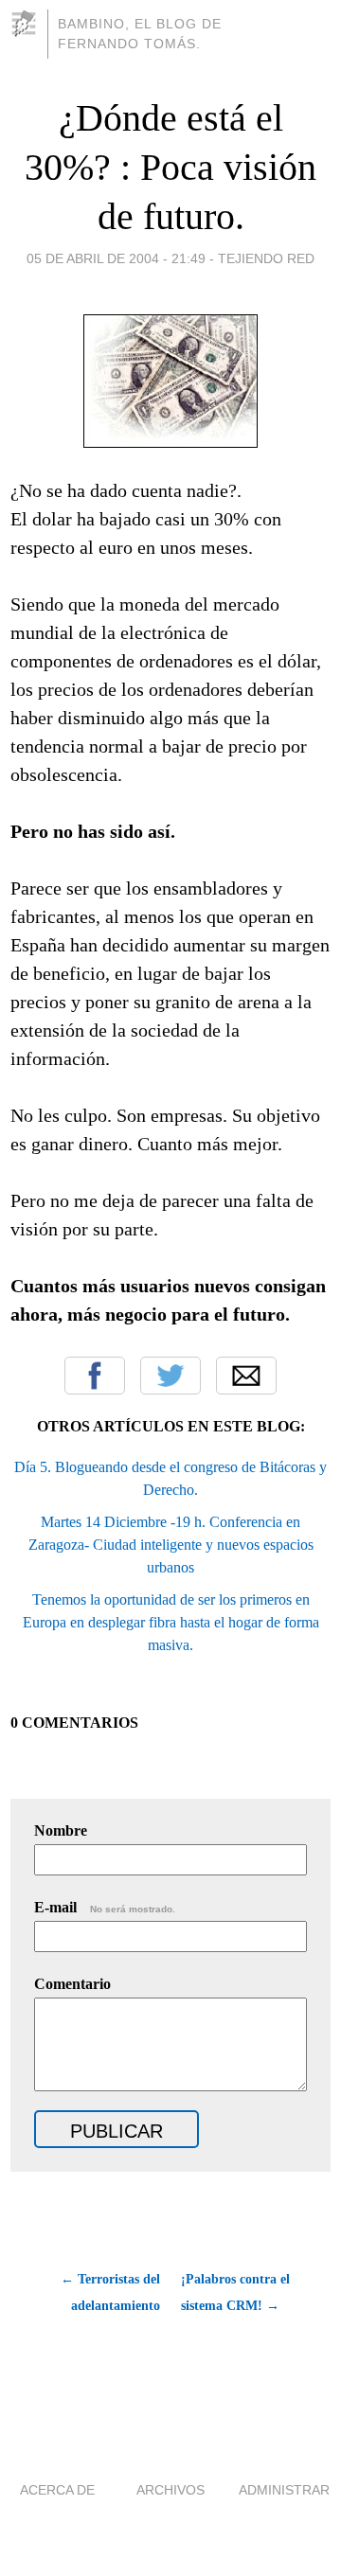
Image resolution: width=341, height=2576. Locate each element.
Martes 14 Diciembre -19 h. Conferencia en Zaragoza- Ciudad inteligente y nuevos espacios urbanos (171, 1545)
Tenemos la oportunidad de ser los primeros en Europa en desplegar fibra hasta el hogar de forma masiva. (171, 1622)
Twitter (170, 1376)
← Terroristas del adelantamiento (110, 2292)
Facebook (95, 1376)
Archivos (170, 2490)
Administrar (284, 2490)
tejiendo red (266, 258)
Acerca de (57, 2490)
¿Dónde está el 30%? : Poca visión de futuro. (170, 167)
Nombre (61, 1830)
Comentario (72, 1984)
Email (246, 1376)
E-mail (105, 1907)
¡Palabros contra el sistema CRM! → (235, 2292)
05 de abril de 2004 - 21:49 (116, 258)
